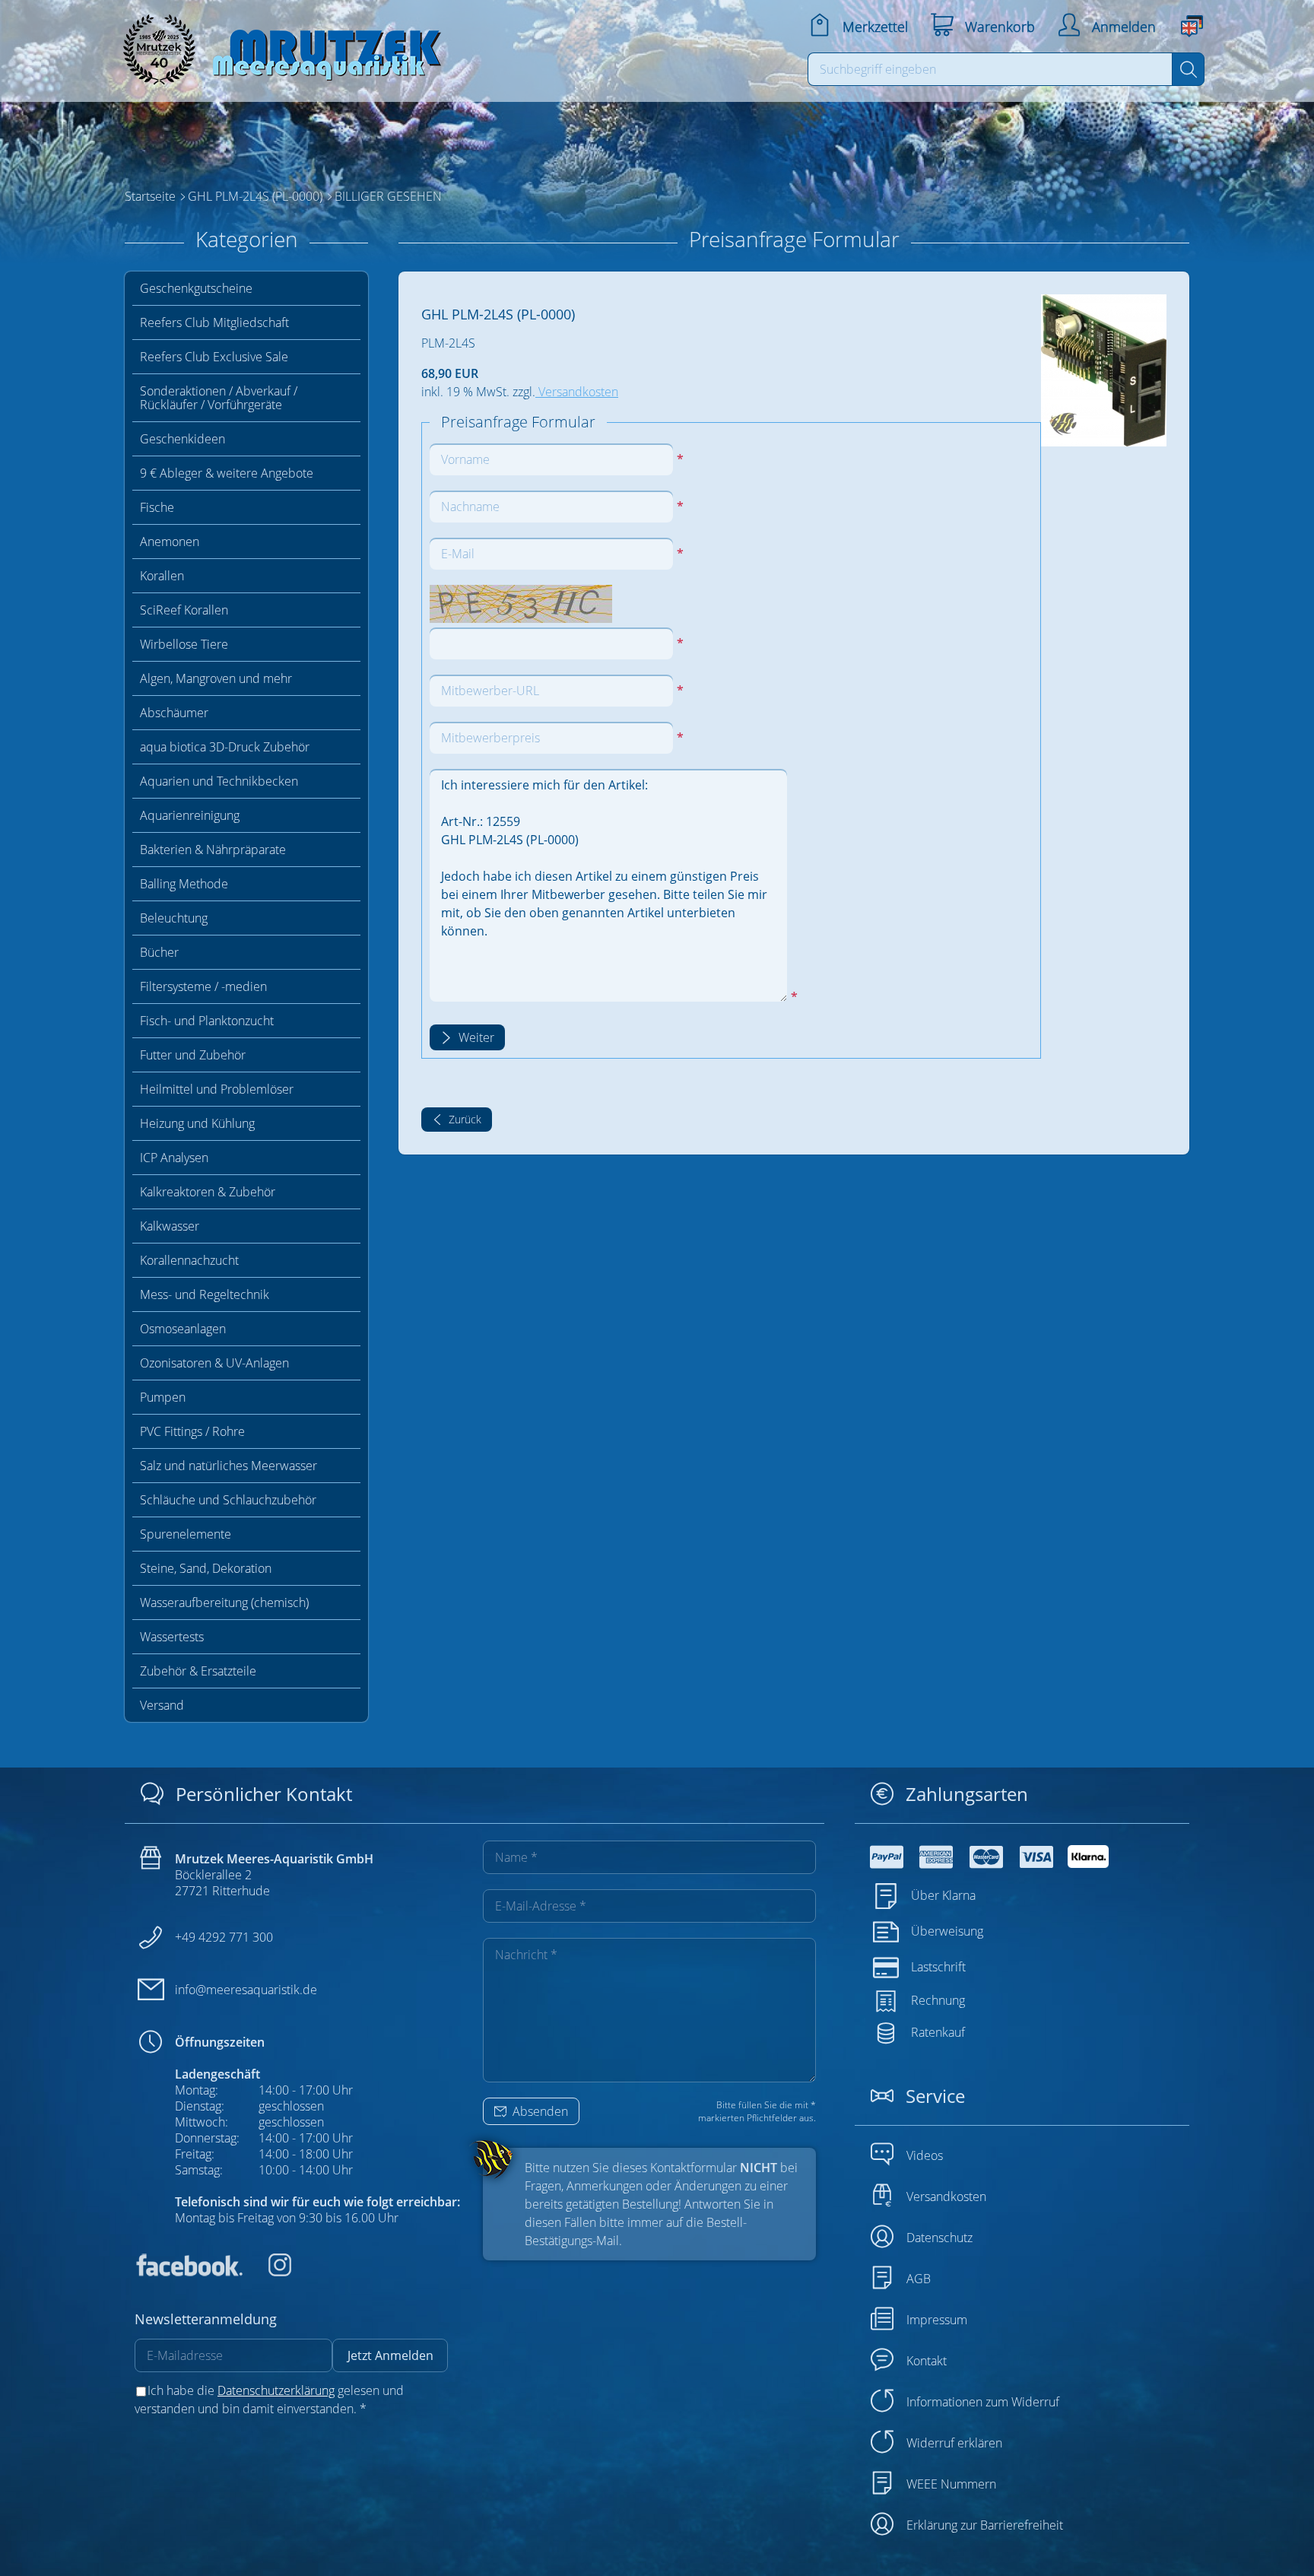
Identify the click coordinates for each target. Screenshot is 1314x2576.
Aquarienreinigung (190, 815)
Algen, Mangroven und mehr (216, 678)
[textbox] (990, 69)
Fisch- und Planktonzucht (207, 1021)
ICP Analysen (174, 1158)
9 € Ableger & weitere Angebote (227, 473)
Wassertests (172, 1637)
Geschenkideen (182, 439)
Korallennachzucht (189, 1260)
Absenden (539, 2111)
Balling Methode (184, 884)
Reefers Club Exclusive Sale (214, 357)
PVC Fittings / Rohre (192, 1431)
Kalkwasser (170, 1226)
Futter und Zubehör (193, 1055)
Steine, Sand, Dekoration (206, 1568)
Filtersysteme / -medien (203, 986)
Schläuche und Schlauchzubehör (228, 1500)
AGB (919, 2279)
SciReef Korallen (184, 610)
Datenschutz (939, 2238)
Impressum (937, 2320)
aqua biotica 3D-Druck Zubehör (225, 747)
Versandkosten (577, 392)
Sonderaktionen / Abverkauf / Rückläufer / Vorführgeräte (219, 398)
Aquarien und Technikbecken (219, 781)
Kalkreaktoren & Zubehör (208, 1192)
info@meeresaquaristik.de (246, 1990)
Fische (157, 507)
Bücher (159, 952)
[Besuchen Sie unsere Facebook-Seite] (189, 2272)
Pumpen (163, 1397)
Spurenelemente (186, 1534)
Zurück (463, 1119)
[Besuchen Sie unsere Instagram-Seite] (268, 2272)
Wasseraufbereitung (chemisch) (224, 1602)
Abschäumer (174, 713)
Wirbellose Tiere (184, 644)
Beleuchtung (174, 918)
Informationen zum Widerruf (983, 2402)
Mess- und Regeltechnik (205, 1294)
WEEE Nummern (951, 2484)
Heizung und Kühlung (197, 1123)
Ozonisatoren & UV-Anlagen (214, 1363)
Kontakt (927, 2361)
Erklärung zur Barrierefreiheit (985, 2525)
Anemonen (170, 542)
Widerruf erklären (954, 2443)
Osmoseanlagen (183, 1329)
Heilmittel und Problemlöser (217, 1089)
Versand (162, 1705)
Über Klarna (943, 1895)
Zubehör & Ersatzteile (198, 1671)
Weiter (475, 1037)
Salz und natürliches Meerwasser (229, 1466)
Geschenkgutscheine (196, 288)
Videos (925, 2155)
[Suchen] (1188, 69)
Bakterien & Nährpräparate (213, 850)
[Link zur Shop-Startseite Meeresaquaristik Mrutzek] (277, 45)
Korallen (162, 576)
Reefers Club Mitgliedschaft (214, 322)
